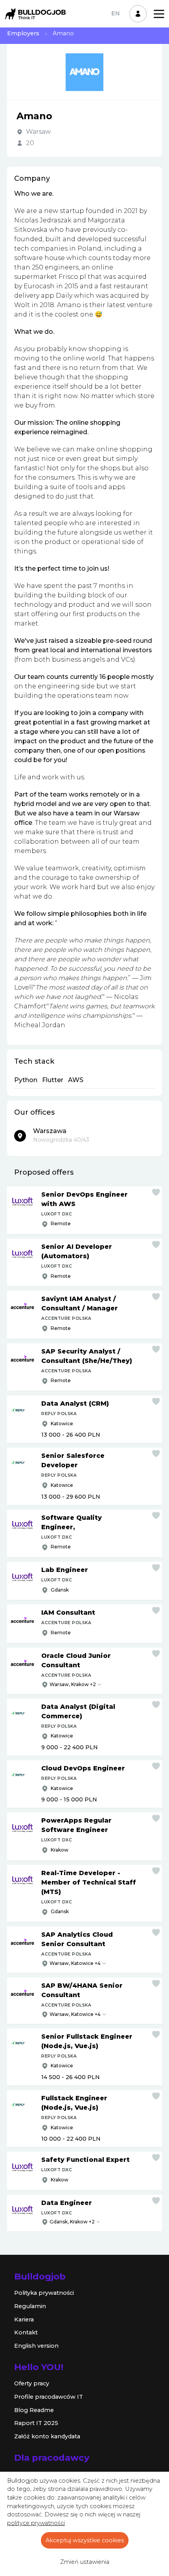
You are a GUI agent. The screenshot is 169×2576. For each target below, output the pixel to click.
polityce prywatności (36, 2523)
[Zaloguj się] (138, 14)
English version (36, 2346)
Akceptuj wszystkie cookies (85, 2540)
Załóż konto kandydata (47, 2436)
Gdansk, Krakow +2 (72, 2222)
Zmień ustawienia (85, 2562)
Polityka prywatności (44, 2293)
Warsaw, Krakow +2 (73, 1684)
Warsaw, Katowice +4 (75, 1963)
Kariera (24, 2319)
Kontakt (26, 2332)
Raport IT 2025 (36, 2423)
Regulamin (30, 2306)
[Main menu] (159, 14)
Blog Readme (34, 2410)
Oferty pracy (32, 2383)
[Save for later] (156, 1192)
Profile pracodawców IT (49, 2397)
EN (116, 13)
